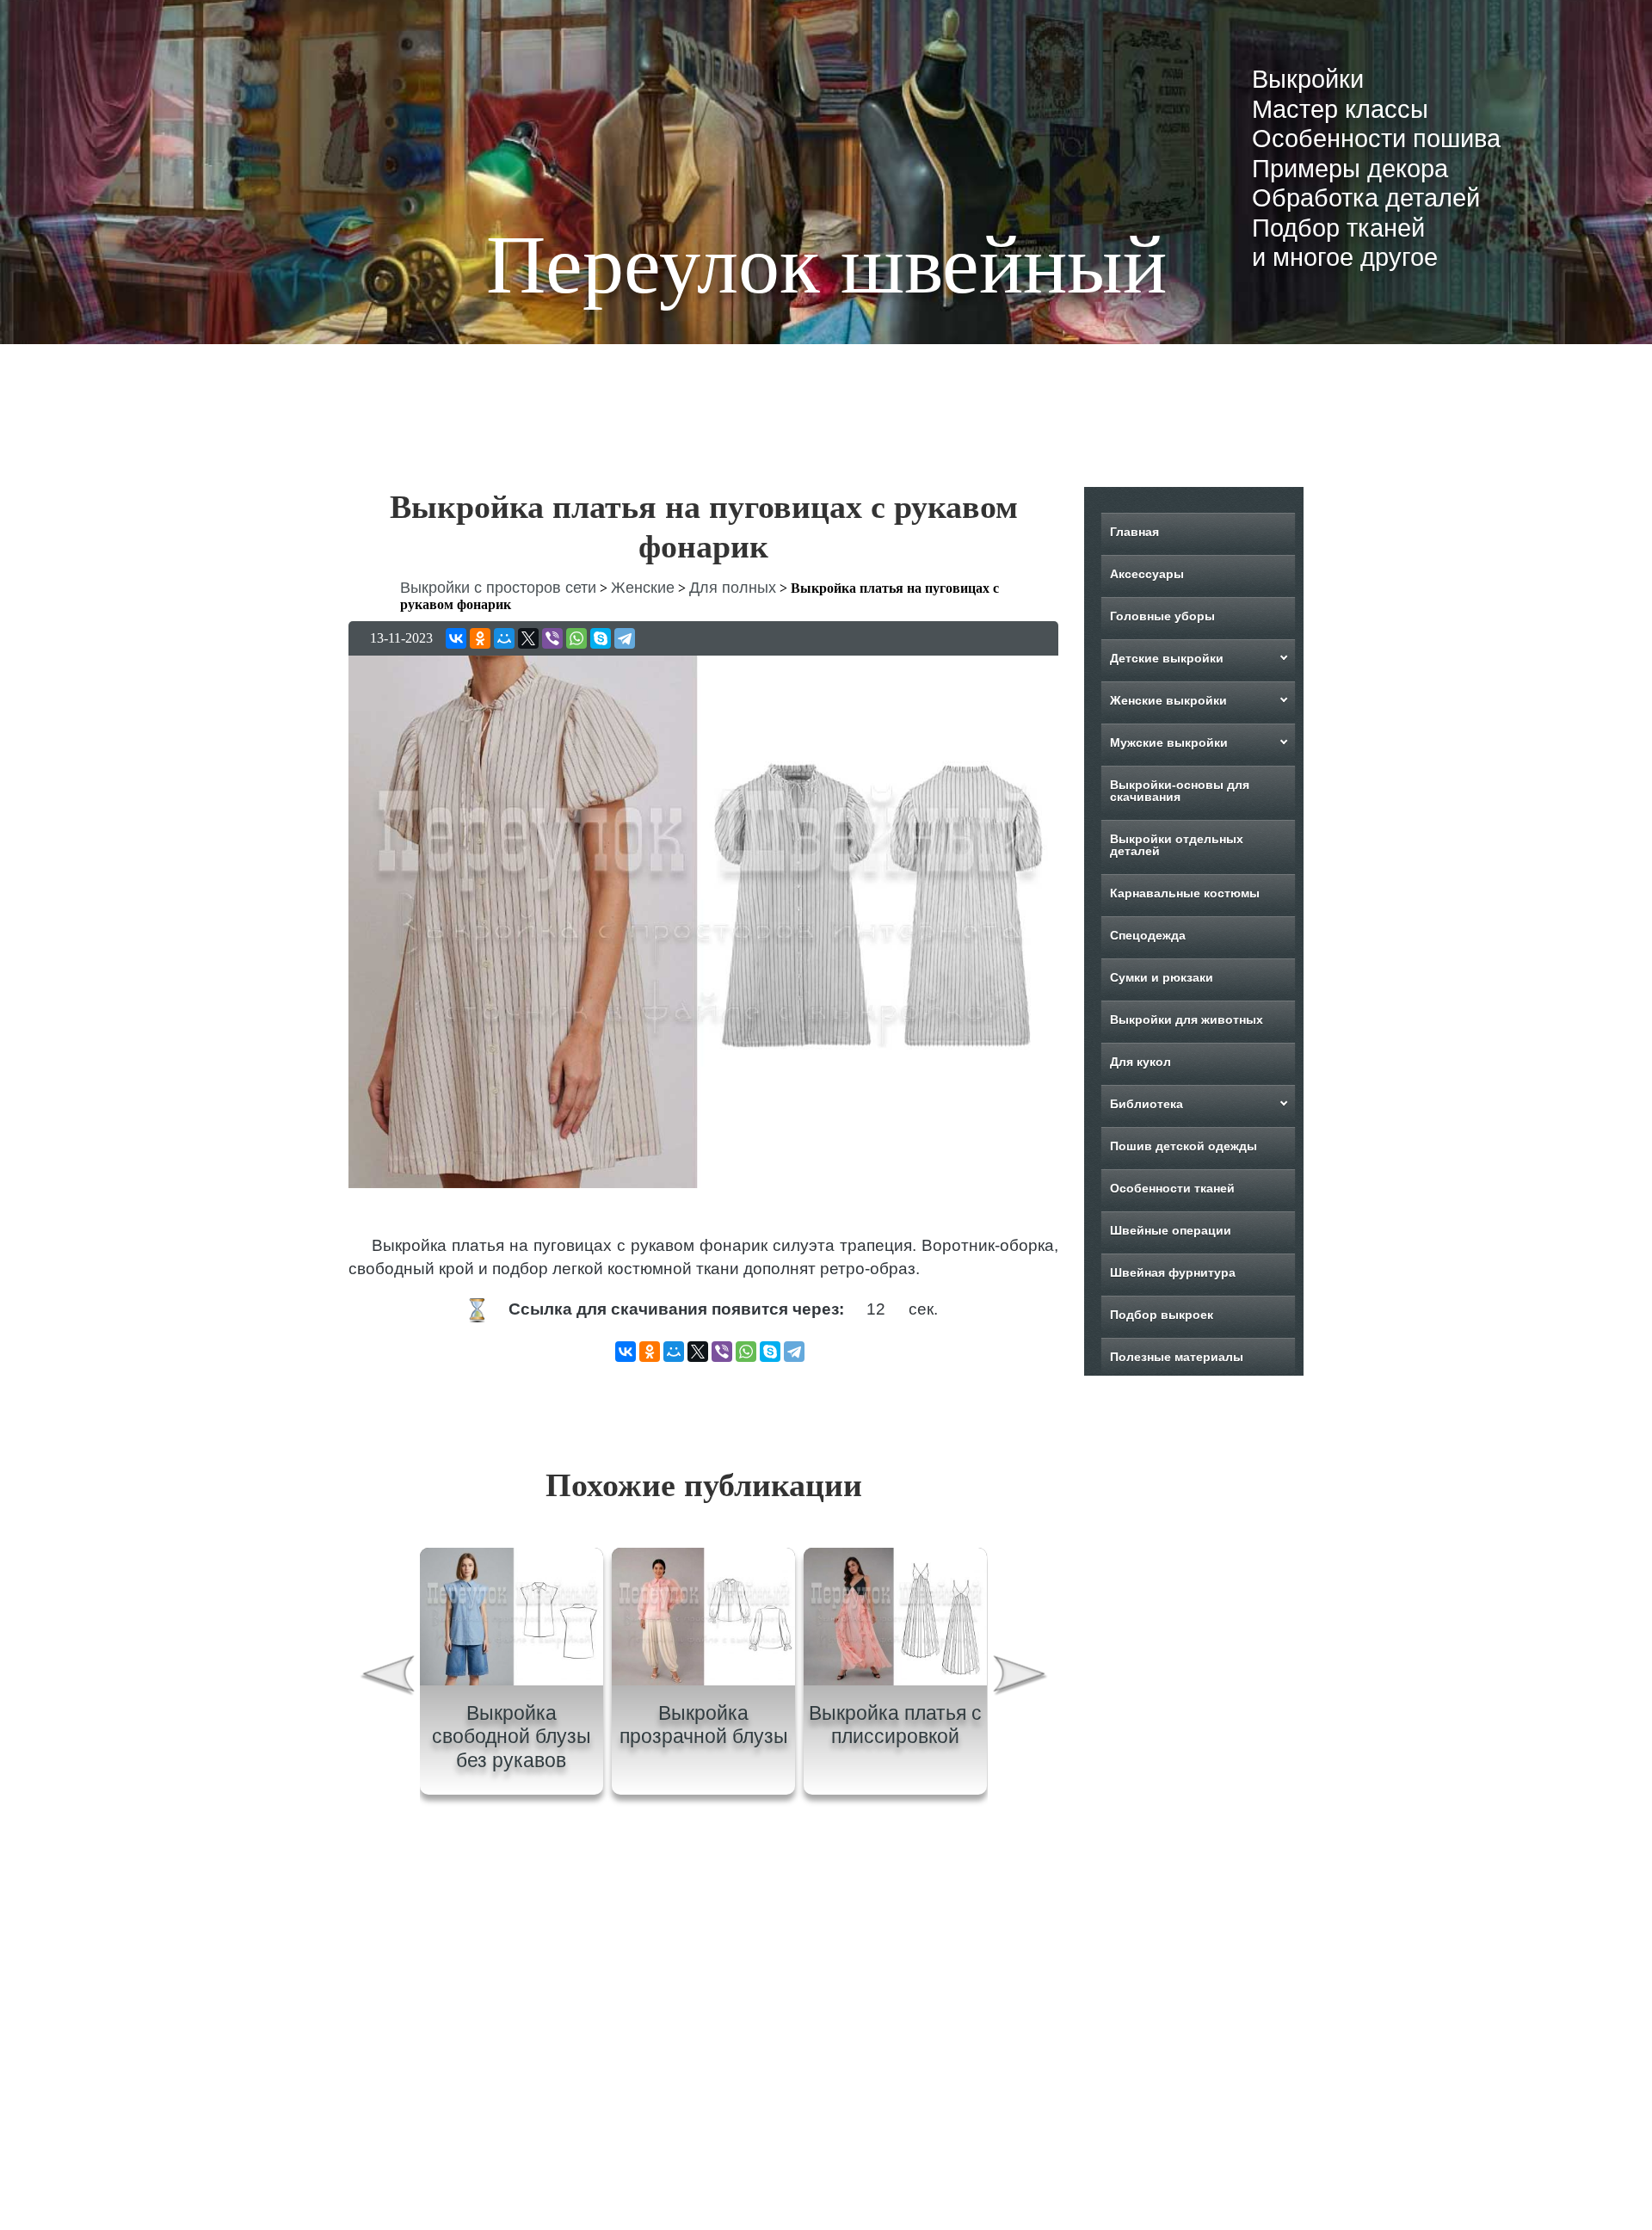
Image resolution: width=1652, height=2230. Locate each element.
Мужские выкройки (1169, 742)
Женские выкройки (1168, 700)
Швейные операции (1171, 1230)
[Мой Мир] (504, 638)
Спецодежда (1148, 935)
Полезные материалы (1177, 1357)
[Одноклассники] (480, 638)
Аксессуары (1147, 574)
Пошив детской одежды (1184, 1146)
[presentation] (386, 1677)
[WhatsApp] (576, 638)
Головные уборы (1162, 616)
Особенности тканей (1172, 1188)
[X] (528, 638)
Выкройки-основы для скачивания (1180, 791)
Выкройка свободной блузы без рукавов (512, 1737)
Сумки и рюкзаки (1162, 977)
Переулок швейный (826, 265)
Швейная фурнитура (1173, 1272)
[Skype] (601, 638)
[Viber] (552, 638)
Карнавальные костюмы (1185, 893)
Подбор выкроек (1162, 1315)
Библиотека (1147, 1104)
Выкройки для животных (1187, 1020)
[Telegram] (625, 638)
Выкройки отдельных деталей (1177, 845)
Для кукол (1140, 1062)
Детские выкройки (1167, 658)
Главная (1134, 532)
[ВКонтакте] (456, 638)
